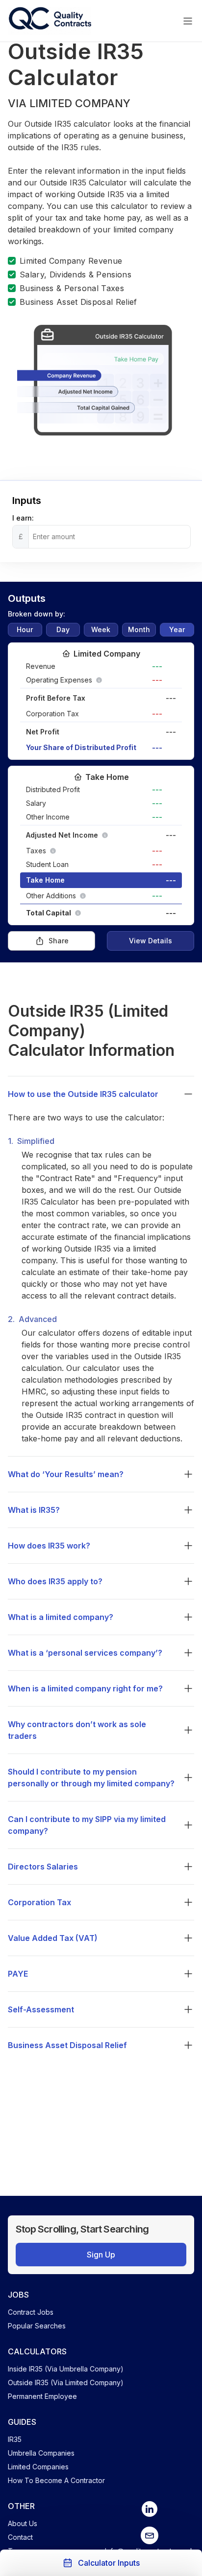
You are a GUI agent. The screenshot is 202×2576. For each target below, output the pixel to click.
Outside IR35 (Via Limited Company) (66, 2382)
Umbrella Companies (41, 2453)
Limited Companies (38, 2467)
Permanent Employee (42, 2396)
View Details (151, 941)
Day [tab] (63, 629)
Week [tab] (101, 629)
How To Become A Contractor (56, 2480)
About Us (23, 2523)
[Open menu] (188, 21)
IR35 (15, 2439)
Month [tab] (139, 629)
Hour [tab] (25, 629)
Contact (20, 2537)
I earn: (23, 518)
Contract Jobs (31, 2312)
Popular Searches (37, 2326)
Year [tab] (177, 629)
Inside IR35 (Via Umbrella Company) (66, 2369)
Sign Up (101, 2255)
